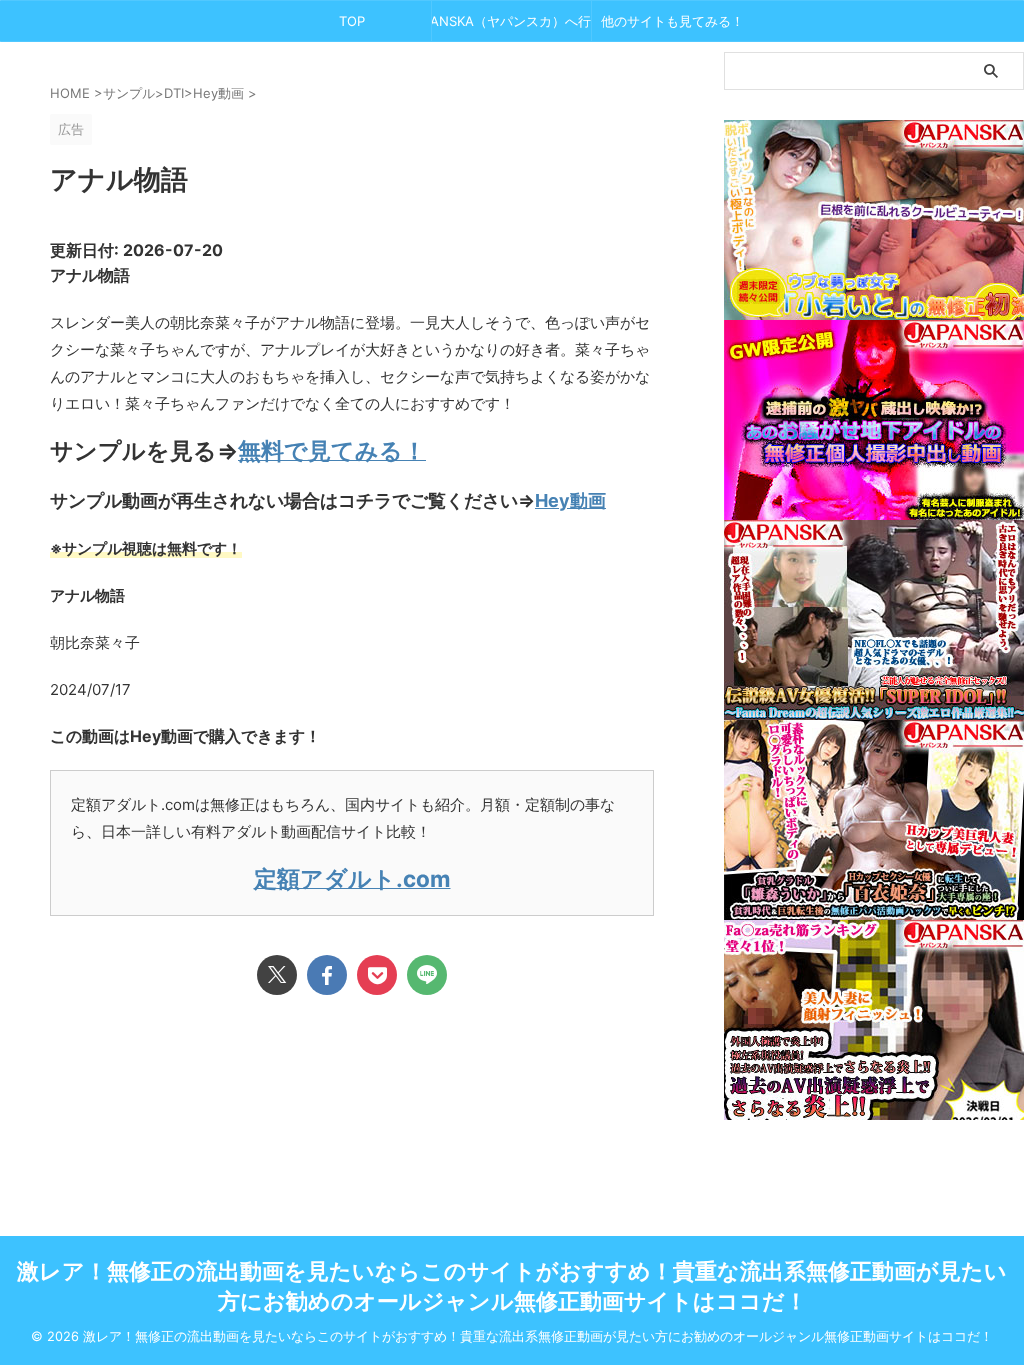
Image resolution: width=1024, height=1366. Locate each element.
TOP (352, 21)
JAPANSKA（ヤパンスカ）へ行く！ (511, 21)
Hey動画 (570, 500)
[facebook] (327, 975)
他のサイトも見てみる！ (672, 21)
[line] (427, 975)
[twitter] (277, 975)
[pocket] (377, 975)
